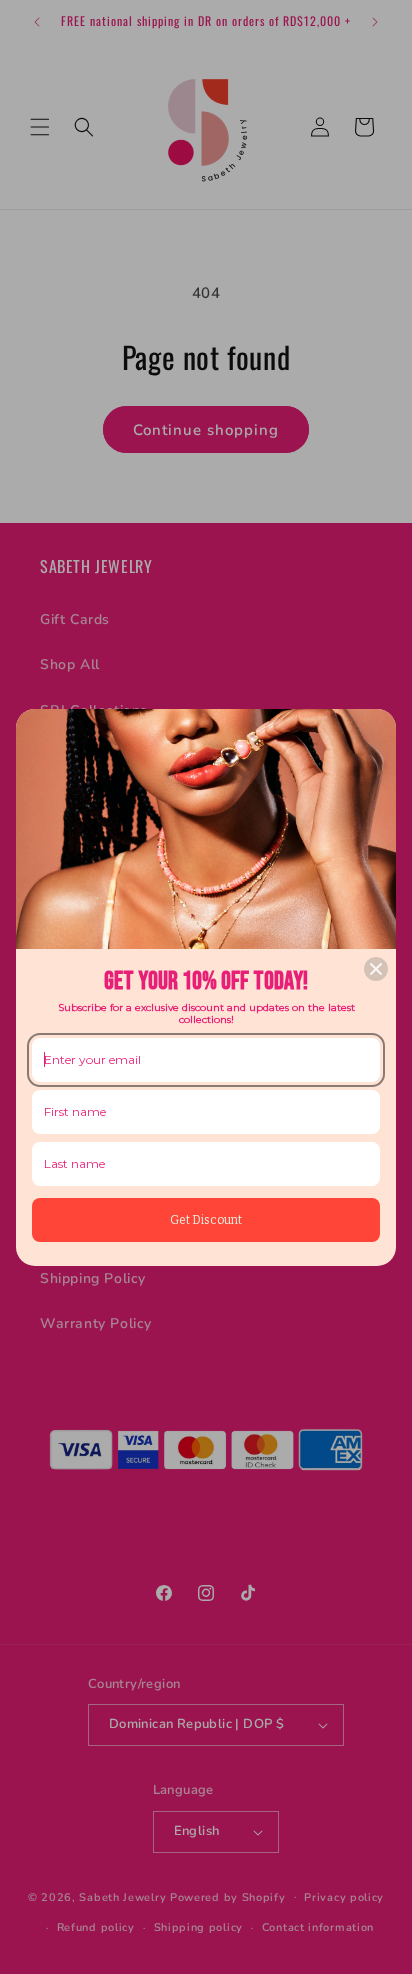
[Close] (376, 969)
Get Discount (206, 1220)
